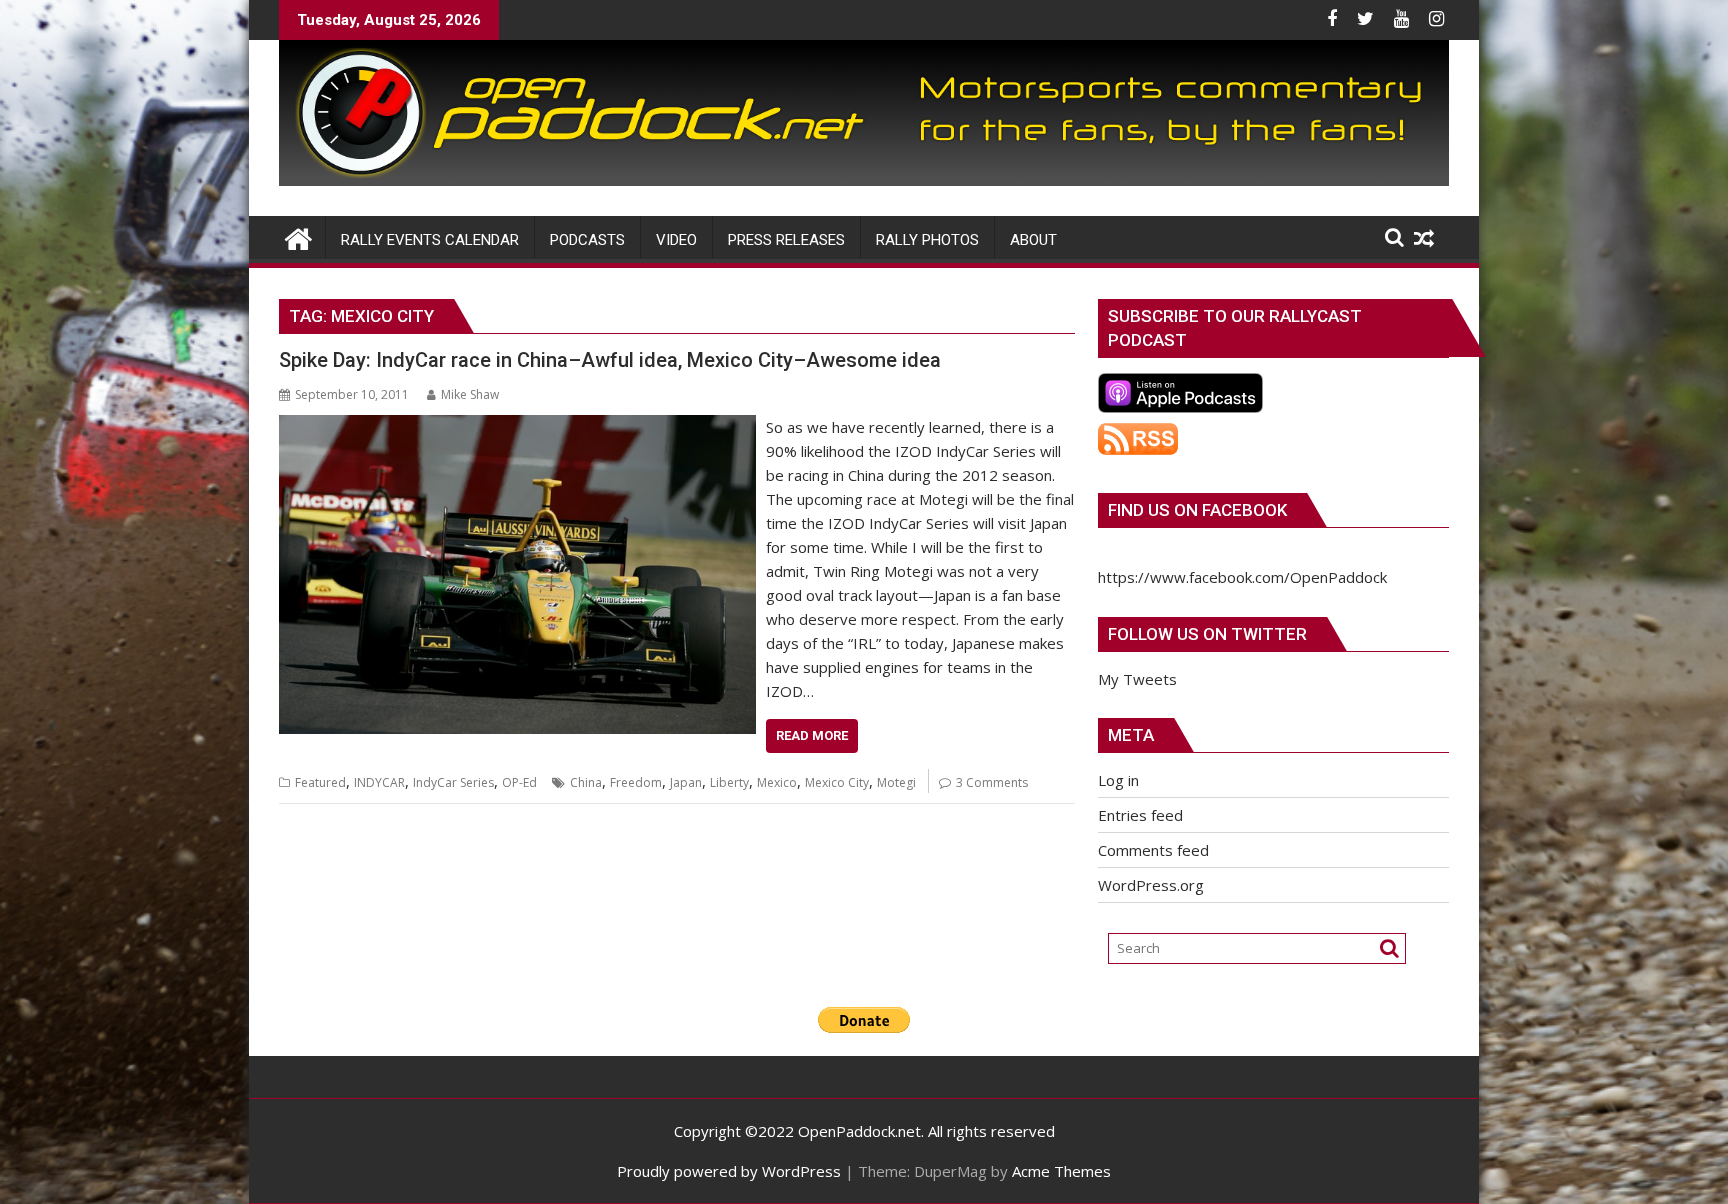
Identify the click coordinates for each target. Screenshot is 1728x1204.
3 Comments (992, 782)
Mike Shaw (470, 394)
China (586, 782)
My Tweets (1137, 679)
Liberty (729, 782)
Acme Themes (1061, 1171)
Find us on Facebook (1197, 510)
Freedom (636, 782)
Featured (320, 782)
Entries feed (1140, 815)
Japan (686, 782)
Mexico (777, 782)
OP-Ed (519, 782)
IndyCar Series (453, 782)
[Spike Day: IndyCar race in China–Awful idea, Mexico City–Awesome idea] (517, 427)
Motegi (896, 782)
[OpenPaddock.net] (864, 180)
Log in (1118, 780)
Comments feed (1153, 850)
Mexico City (837, 782)
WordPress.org (1151, 885)
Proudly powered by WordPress (729, 1171)
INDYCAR (379, 782)
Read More (812, 735)
